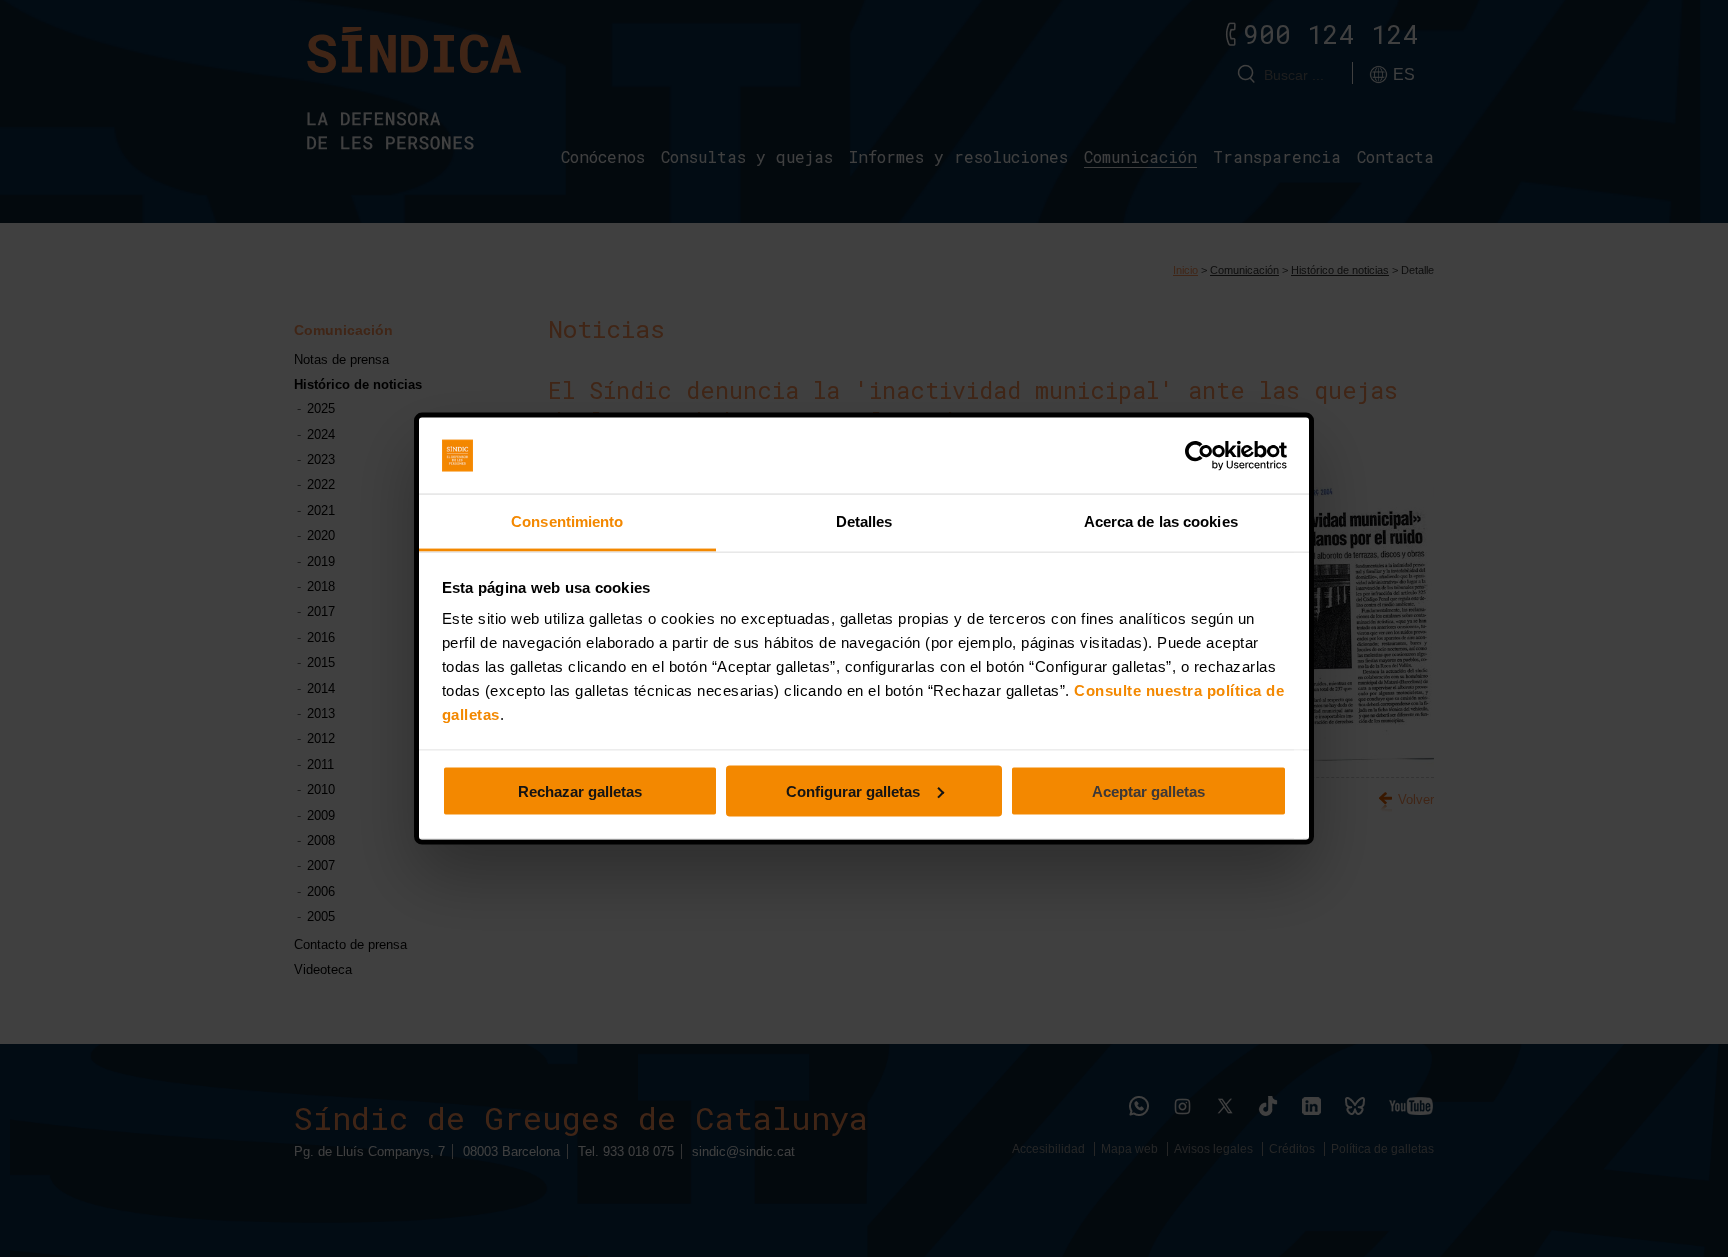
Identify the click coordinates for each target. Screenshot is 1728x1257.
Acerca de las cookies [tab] (1161, 521)
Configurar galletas (853, 790)
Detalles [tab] (864, 521)
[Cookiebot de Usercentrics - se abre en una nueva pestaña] (1199, 456)
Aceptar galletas (1148, 790)
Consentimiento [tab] (567, 521)
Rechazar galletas (580, 790)
